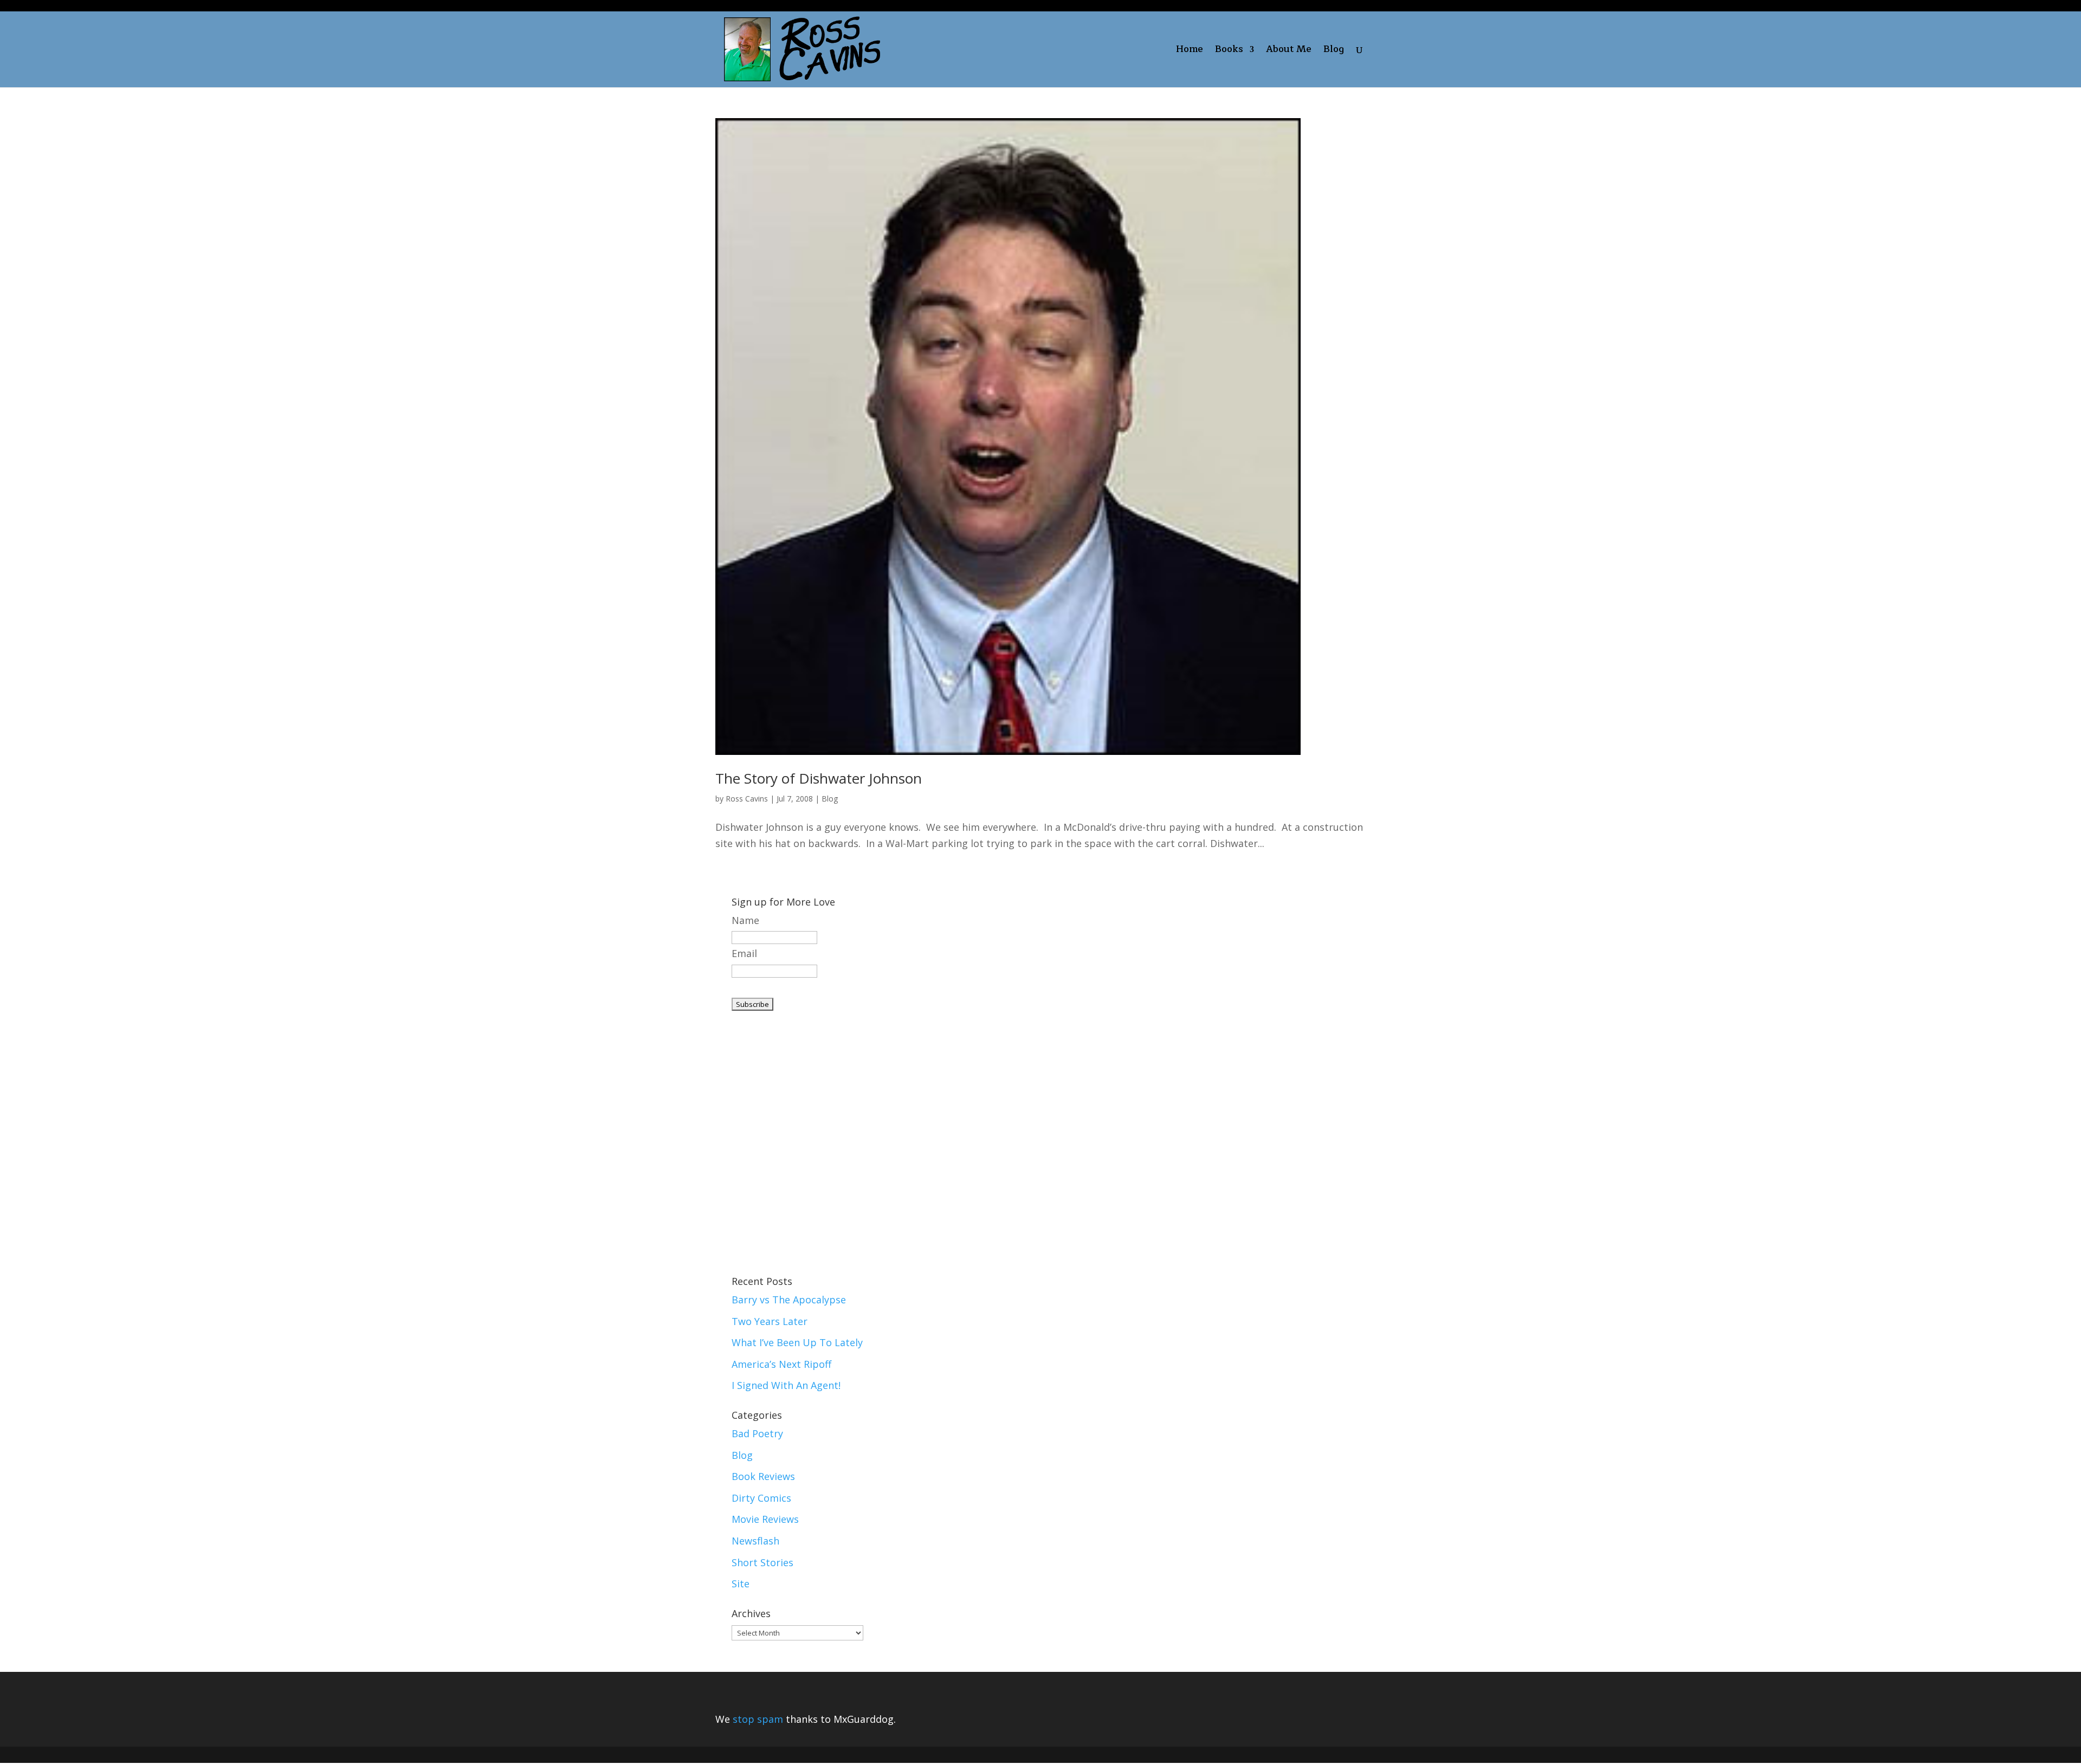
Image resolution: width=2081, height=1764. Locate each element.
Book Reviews (763, 1476)
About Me (1289, 51)
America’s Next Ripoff (781, 1364)
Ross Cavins (747, 799)
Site (741, 1584)
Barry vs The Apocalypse (789, 1300)
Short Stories (762, 1562)
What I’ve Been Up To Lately (797, 1342)
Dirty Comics (761, 1498)
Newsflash (755, 1541)
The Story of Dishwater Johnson (819, 778)
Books (1229, 51)
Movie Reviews (765, 1519)
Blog (1334, 51)
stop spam (758, 1719)
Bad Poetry (757, 1433)
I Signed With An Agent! (786, 1385)
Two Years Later (770, 1321)
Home (1190, 51)
